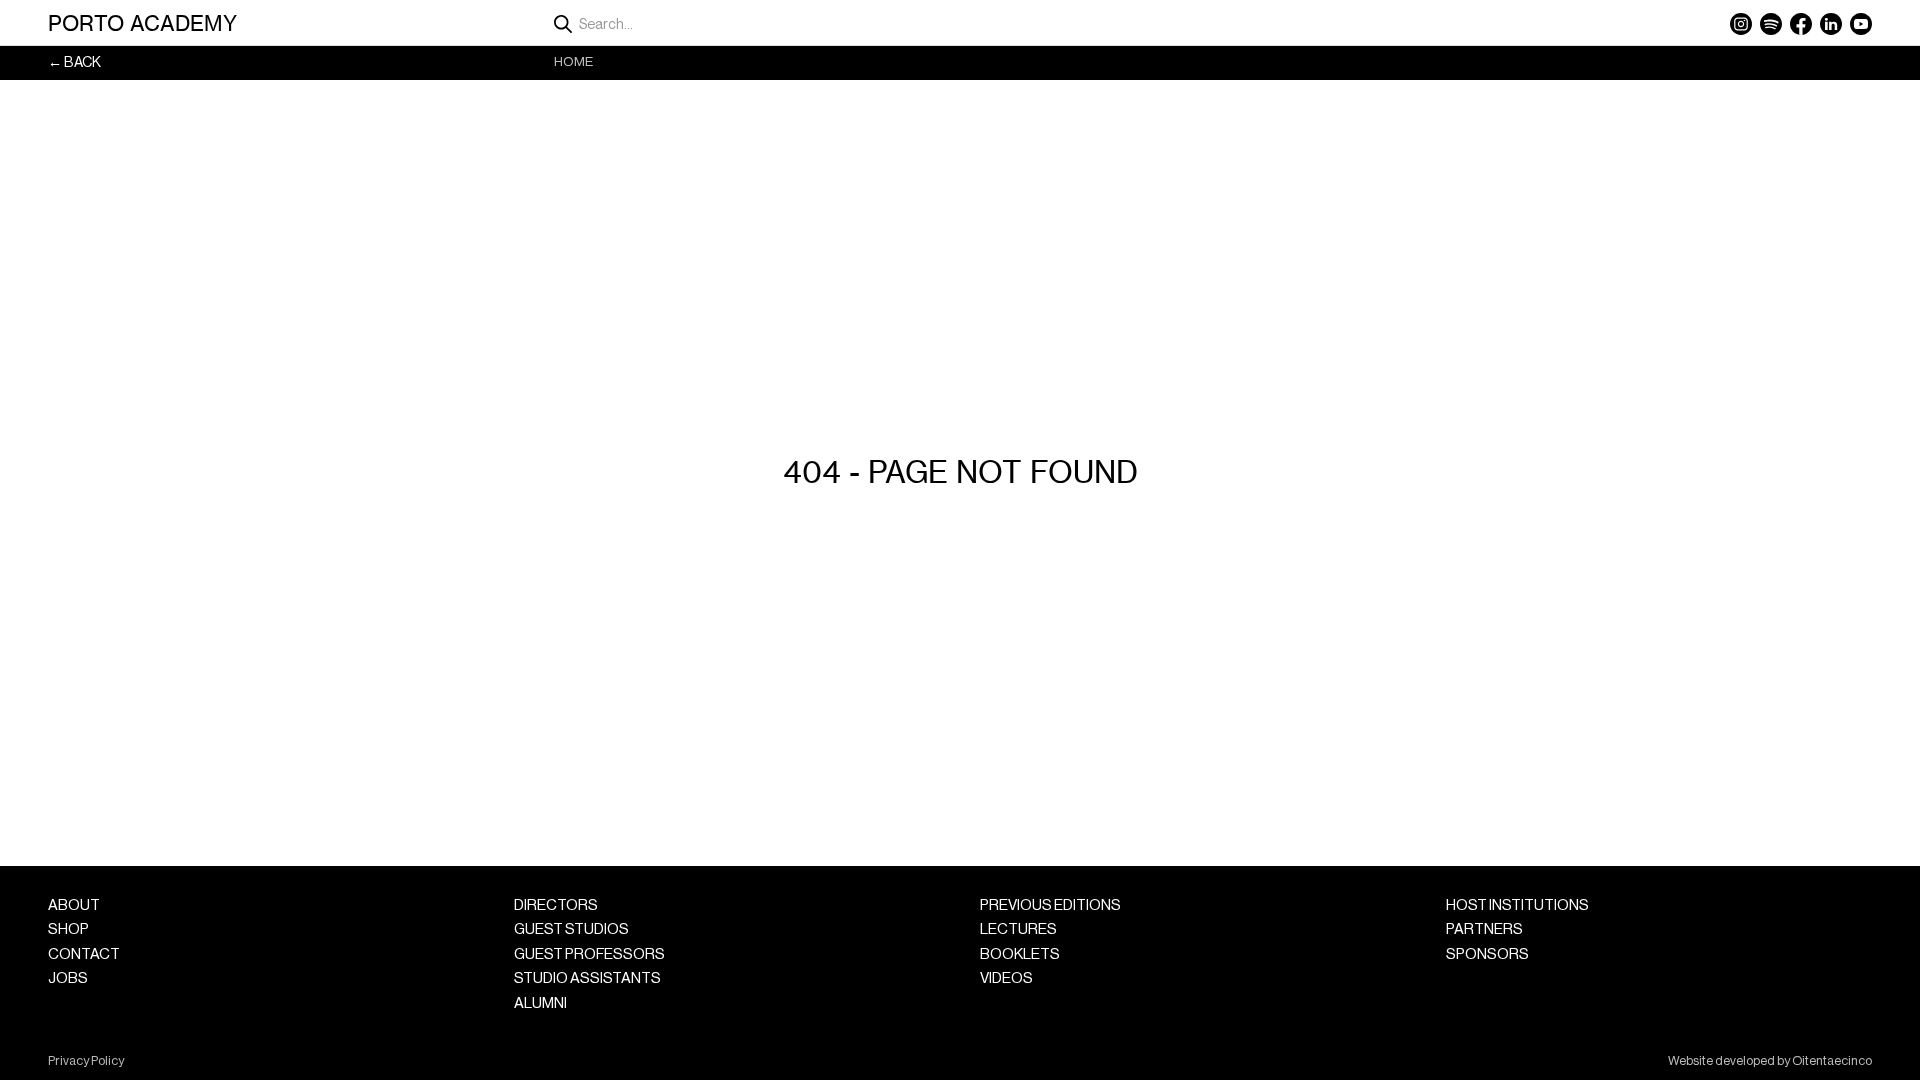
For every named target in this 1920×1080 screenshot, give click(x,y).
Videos (1006, 978)
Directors (556, 905)
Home (573, 61)
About (74, 905)
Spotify (1771, 24)
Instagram (1741, 24)
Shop (68, 929)
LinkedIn (1831, 24)
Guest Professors (589, 954)
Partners (1484, 929)
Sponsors (1487, 954)
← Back (74, 62)
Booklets (1020, 954)
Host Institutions (1517, 905)
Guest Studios (571, 929)
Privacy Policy (86, 1061)
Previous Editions (1050, 905)
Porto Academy (142, 23)
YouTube (1861, 24)
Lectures (1018, 929)
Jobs (68, 978)
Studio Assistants (587, 978)
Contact (84, 954)
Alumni (540, 1003)
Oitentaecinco (1832, 1061)
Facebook (1801, 24)
